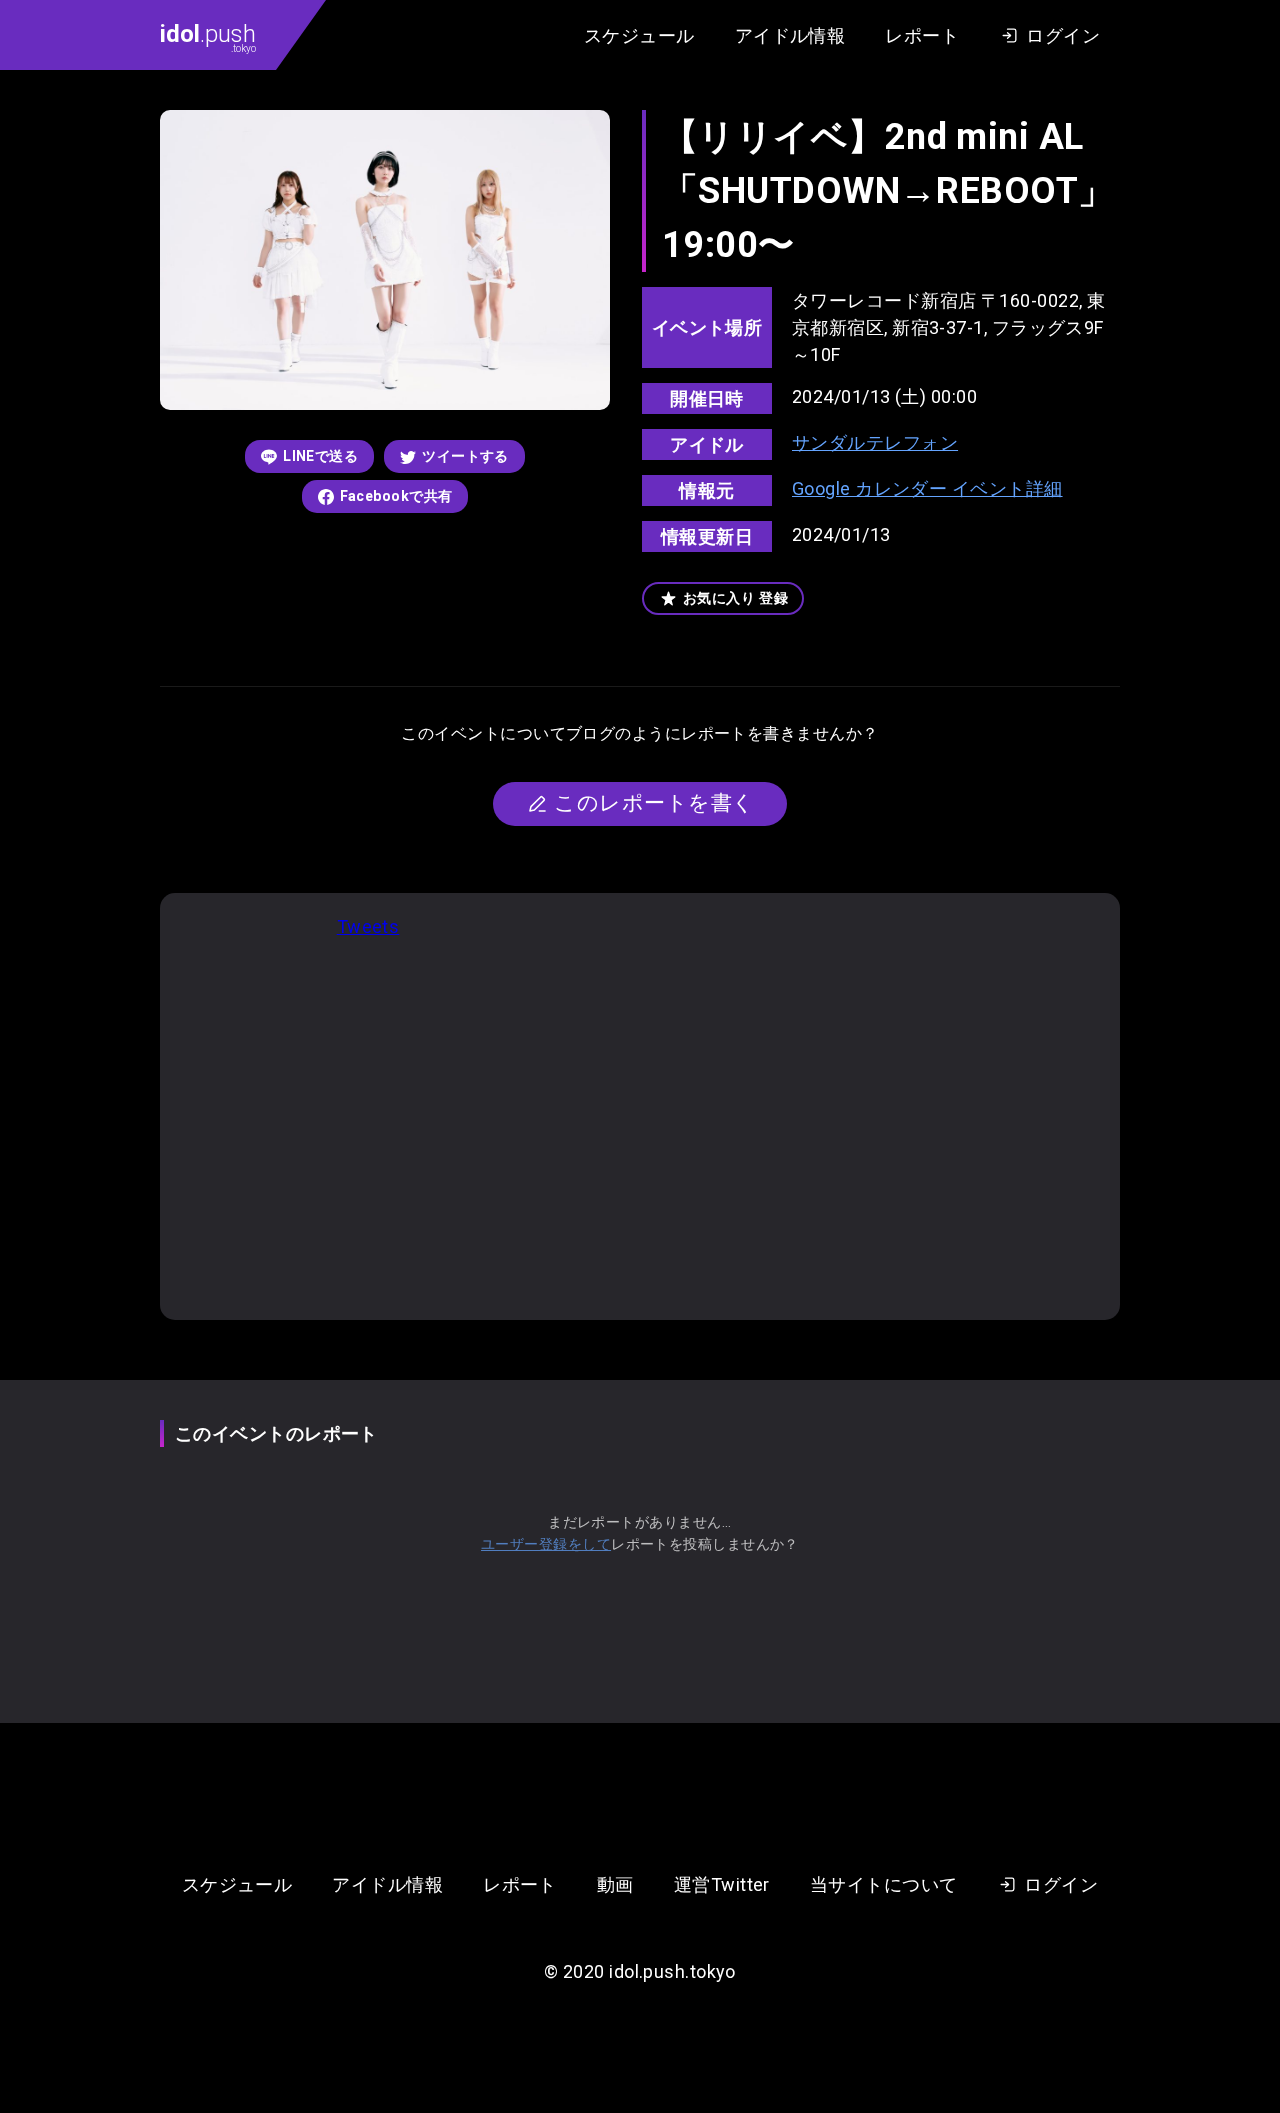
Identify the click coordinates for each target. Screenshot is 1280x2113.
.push (208, 37)
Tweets (368, 926)
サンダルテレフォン (875, 442)
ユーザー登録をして (546, 1544)
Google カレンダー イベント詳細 (927, 488)
